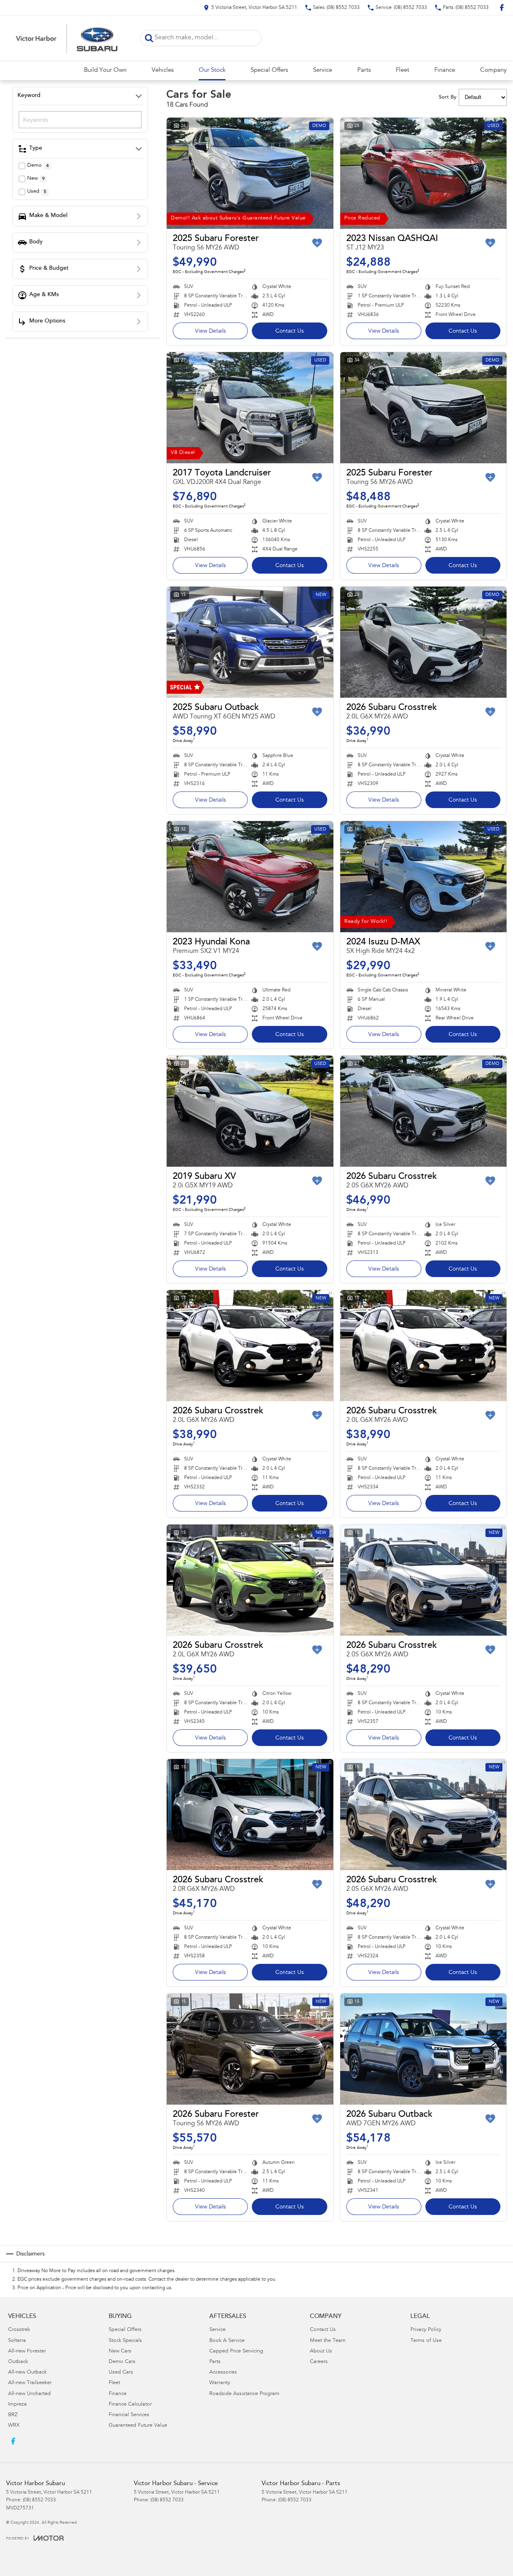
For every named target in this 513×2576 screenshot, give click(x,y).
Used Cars (121, 2373)
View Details (210, 331)
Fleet (402, 70)
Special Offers (269, 70)
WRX (14, 2426)
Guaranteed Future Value (138, 2426)
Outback (18, 2362)
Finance (445, 70)
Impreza (17, 2405)
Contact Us (290, 331)
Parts (364, 70)
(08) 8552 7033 (39, 2500)
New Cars (120, 2351)
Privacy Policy (426, 2330)
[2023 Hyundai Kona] (250, 877)
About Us (321, 2351)
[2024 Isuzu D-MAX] (424, 877)
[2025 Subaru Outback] (250, 642)
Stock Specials (125, 2341)
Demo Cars (122, 2362)
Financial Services (129, 2415)
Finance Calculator (130, 2405)
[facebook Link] (502, 8)
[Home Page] (67, 38)
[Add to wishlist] (317, 243)
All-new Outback (27, 2373)
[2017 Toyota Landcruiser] (250, 408)
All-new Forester (27, 2351)
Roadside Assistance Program (244, 2394)
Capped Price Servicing (236, 2351)
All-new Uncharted (29, 2394)
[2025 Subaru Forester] (250, 173)
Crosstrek (19, 2330)
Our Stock (212, 70)
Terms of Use (426, 2341)
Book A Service (227, 2341)
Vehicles (163, 70)
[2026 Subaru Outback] (424, 2049)
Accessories (223, 2373)
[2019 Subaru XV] (250, 1111)
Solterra (17, 2341)
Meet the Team (328, 2341)
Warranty (220, 2383)
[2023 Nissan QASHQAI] (424, 173)
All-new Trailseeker (30, 2383)
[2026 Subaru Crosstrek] (424, 642)
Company (493, 70)
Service (323, 70)
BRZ (13, 2415)
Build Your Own (105, 70)
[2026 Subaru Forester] (250, 2049)
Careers (319, 2362)
